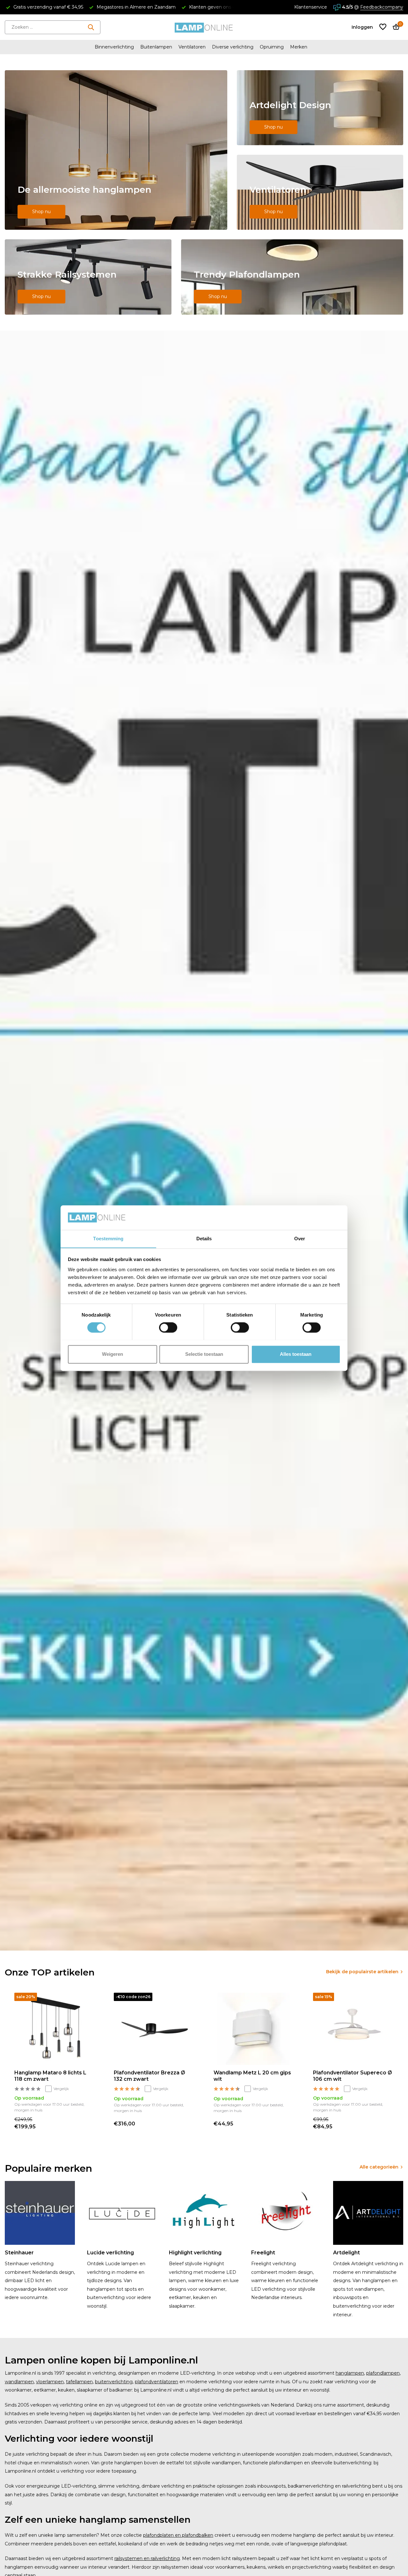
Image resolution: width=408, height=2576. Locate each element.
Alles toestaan (296, 1354)
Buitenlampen (156, 47)
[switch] (168, 1327)
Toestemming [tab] (108, 1239)
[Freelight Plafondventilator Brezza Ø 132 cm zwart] (154, 2029)
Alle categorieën (379, 2167)
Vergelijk (61, 2089)
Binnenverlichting (114, 47)
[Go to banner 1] (116, 150)
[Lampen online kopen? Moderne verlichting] (204, 27)
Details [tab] (204, 1239)
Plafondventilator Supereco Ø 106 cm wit (353, 2076)
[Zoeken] (91, 27)
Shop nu (41, 212)
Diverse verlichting (233, 47)
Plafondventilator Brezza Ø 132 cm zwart (149, 2076)
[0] (394, 27)
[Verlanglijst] (383, 27)
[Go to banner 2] (320, 108)
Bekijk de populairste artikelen (362, 1972)
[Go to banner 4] (88, 277)
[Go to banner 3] (320, 192)
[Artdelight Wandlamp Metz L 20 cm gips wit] (254, 2029)
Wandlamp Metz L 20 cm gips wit (252, 2076)
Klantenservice (311, 7)
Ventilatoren (192, 47)
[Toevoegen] (88, 2123)
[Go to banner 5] (292, 277)
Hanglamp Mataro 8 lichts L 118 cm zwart (50, 2076)
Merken (299, 47)
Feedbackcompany (382, 7)
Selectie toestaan (204, 1354)
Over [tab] (300, 1239)
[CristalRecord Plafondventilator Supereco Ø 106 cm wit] (353, 2029)
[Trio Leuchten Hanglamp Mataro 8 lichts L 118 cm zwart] (55, 2029)
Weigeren (113, 1354)
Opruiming (272, 47)
